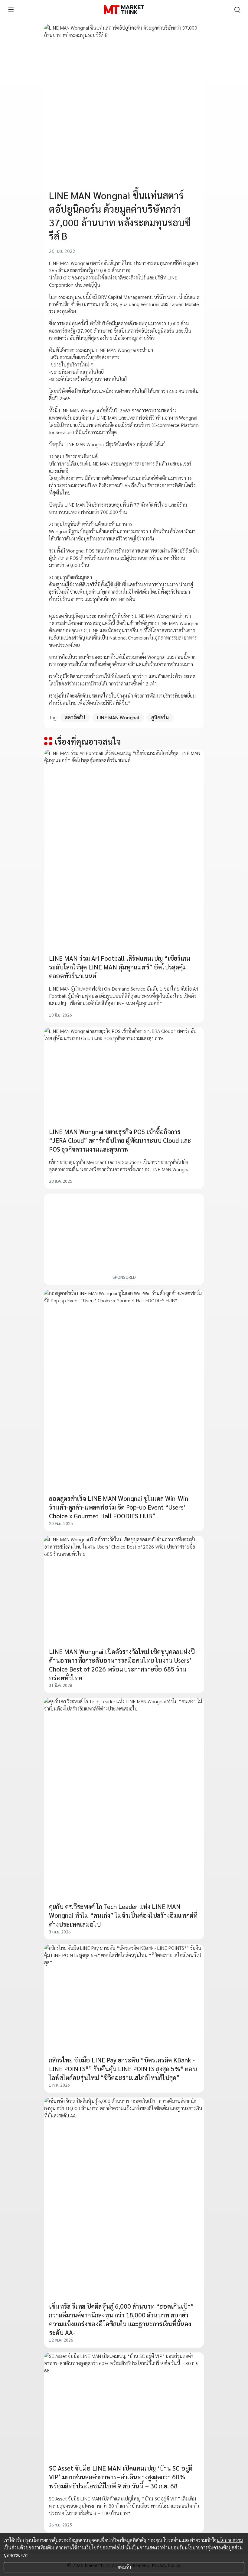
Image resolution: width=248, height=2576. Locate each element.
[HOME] (124, 10)
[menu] (11, 10)
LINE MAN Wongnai (118, 717)
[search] (237, 10)
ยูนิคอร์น (160, 717)
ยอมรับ (124, 2567)
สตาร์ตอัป (75, 717)
